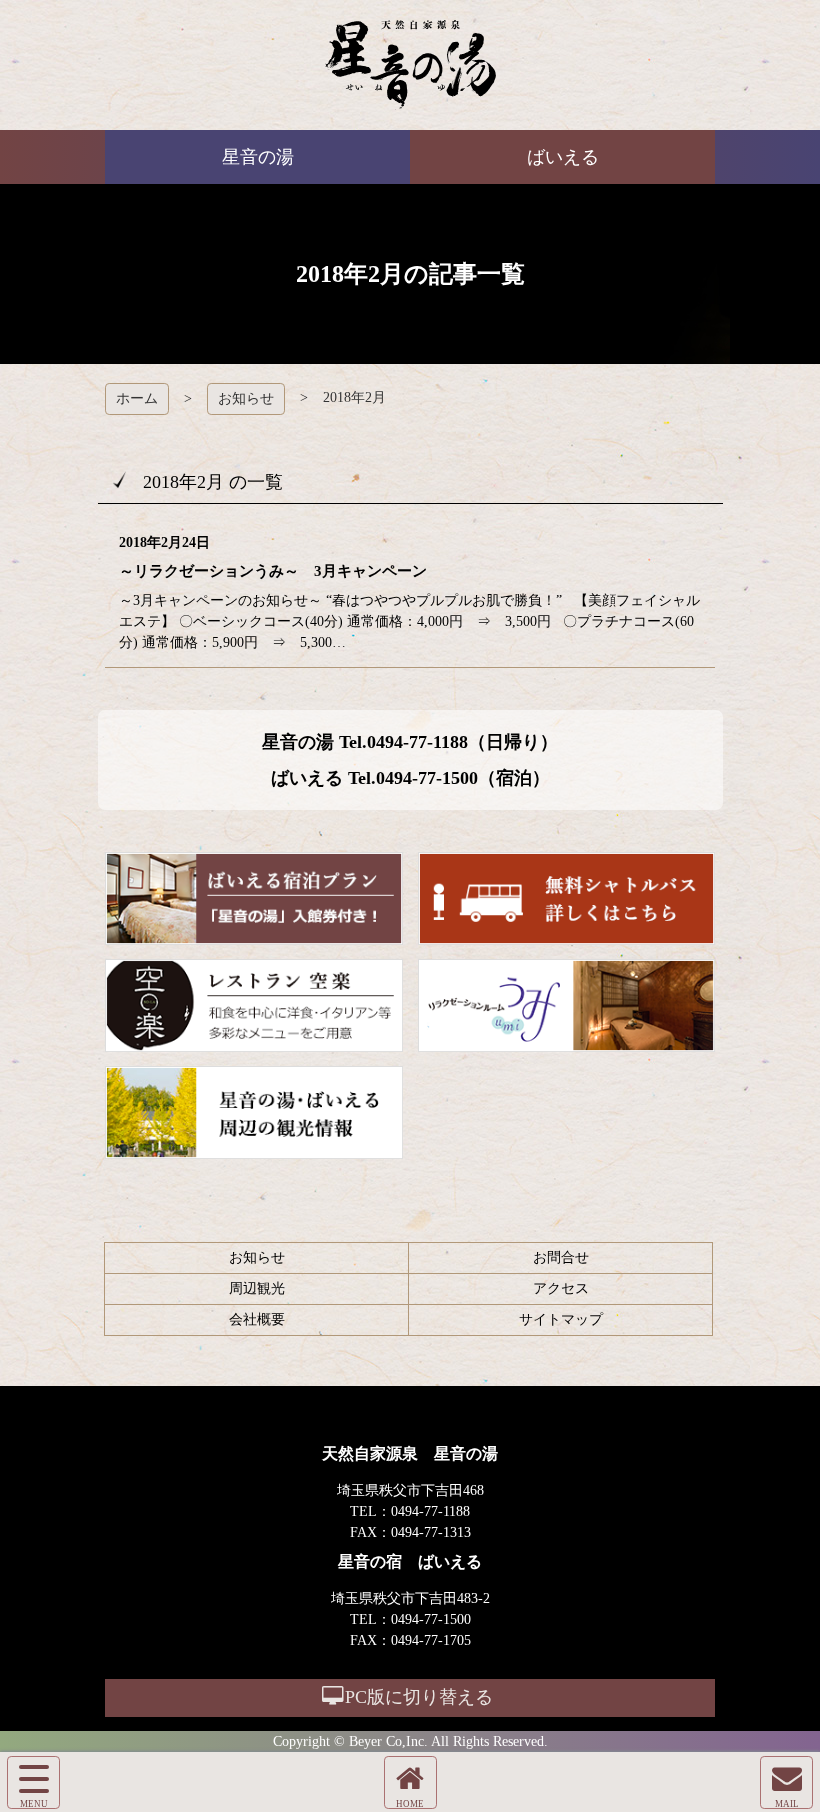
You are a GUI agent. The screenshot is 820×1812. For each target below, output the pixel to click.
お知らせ (246, 398)
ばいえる (410, 65)
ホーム (137, 398)
